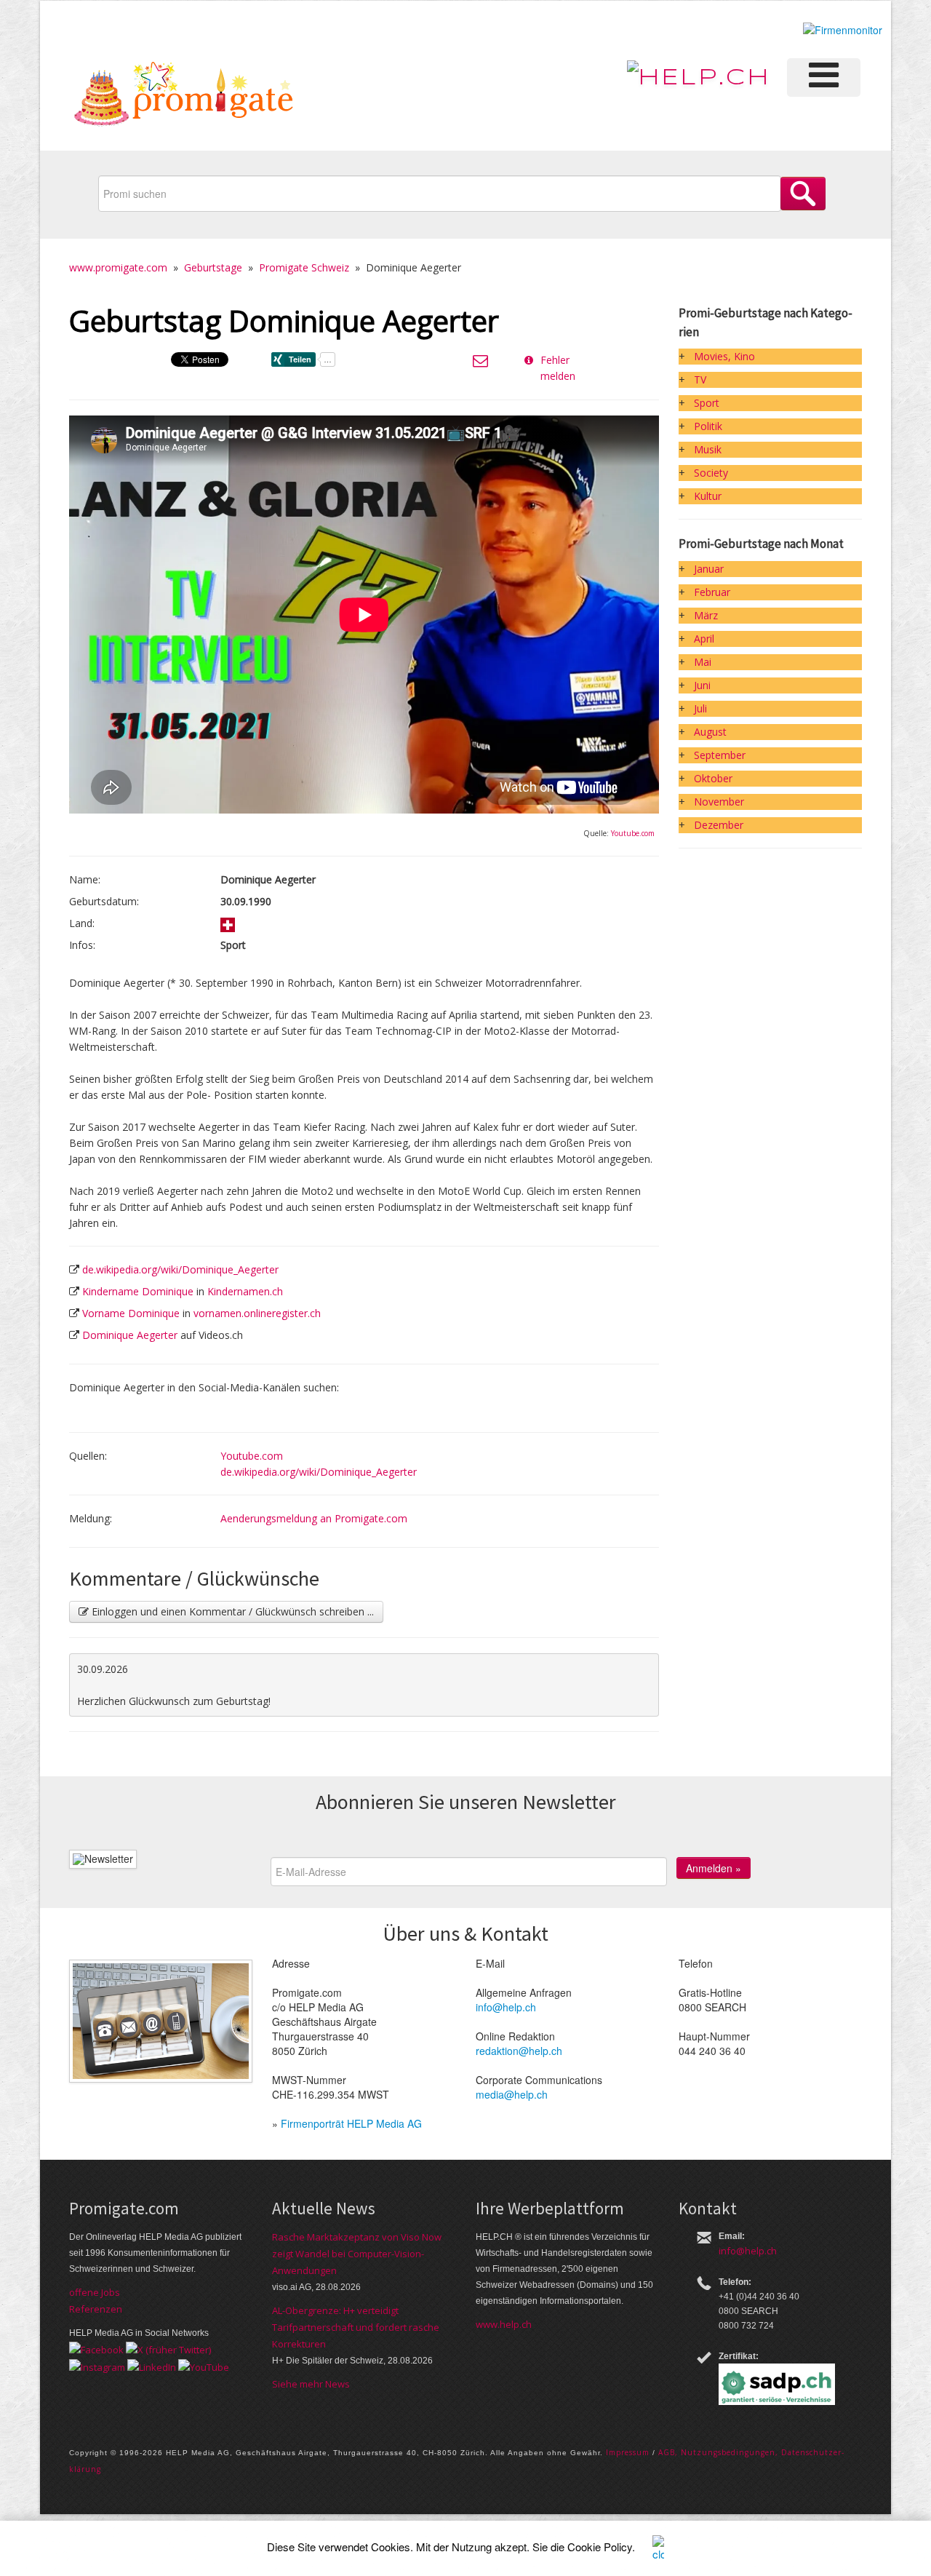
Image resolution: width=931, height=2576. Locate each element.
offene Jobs (95, 2292)
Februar (712, 592)
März (706, 615)
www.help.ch (504, 2324)
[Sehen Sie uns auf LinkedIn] (152, 2366)
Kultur (708, 496)
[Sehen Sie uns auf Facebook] (96, 2349)
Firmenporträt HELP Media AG (351, 2123)
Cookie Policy (600, 2547)
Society (711, 473)
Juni (702, 685)
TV (700, 379)
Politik (708, 426)
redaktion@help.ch (519, 2051)
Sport (707, 403)
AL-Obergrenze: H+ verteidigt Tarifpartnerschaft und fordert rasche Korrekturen (356, 2327)
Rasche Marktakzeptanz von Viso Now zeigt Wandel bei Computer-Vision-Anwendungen (357, 2254)
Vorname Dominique (131, 1313)
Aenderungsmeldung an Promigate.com (314, 1518)
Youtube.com (633, 833)
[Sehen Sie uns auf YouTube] (204, 2366)
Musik (708, 449)
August (710, 732)
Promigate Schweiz (304, 267)
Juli (700, 708)
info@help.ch (506, 2007)
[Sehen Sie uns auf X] (168, 2349)
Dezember (719, 825)
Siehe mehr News (311, 2384)
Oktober (713, 778)
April (704, 639)
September (720, 755)
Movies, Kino (724, 356)
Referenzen (96, 2309)
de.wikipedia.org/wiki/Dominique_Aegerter (180, 1269)
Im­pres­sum (628, 2452)
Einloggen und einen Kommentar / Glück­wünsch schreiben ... (231, 1611)
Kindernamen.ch (245, 1291)
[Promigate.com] (184, 96)
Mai (703, 662)
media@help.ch (512, 2094)
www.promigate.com (118, 267)
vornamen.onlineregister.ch (257, 1313)
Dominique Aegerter (130, 1335)
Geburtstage (213, 267)
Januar (709, 569)
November (719, 802)
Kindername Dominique (138, 1291)
